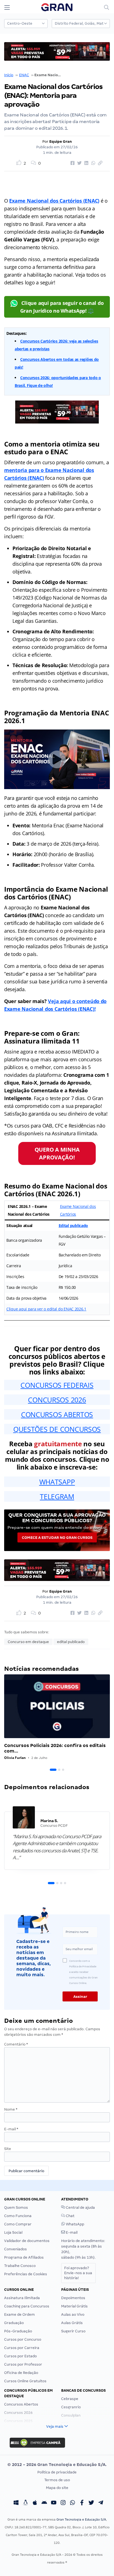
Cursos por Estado (20, 2356)
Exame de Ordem (20, 2314)
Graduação (14, 2323)
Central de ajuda (80, 2208)
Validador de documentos (27, 2241)
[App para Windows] (16, 2503)
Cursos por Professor (23, 2364)
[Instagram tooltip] (63, 2503)
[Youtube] (54, 2503)
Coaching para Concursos (27, 2306)
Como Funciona (18, 2216)
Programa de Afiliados (24, 2257)
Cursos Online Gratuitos (25, 2381)
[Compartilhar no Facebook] (72, 163)
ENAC (24, 75)
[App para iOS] (35, 2503)
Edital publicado (73, 1225)
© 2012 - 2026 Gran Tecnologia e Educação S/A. (57, 2465)
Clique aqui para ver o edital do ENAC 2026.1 (46, 1309)
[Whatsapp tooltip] (72, 2503)
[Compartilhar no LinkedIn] (85, 163)
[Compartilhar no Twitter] (79, 163)
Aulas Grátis (72, 2323)
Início (9, 75)
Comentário (16, 2044)
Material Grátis (74, 2306)
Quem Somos (16, 2208)
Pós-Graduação (18, 2331)
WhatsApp (75, 2224)
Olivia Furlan (15, 1758)
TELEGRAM (57, 1496)
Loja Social (13, 2232)
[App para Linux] (25, 2503)
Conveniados (15, 2249)
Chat (70, 2216)
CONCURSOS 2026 (57, 1400)
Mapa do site (57, 2488)
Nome (11, 2109)
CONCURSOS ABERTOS (57, 1414)
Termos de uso (57, 2480)
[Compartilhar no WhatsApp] (92, 163)
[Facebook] (82, 2503)
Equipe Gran (61, 141)
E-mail (11, 2129)
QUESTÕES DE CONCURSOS (57, 1429)
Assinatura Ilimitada (22, 2298)
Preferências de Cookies (26, 2274)
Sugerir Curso (73, 2331)
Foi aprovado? (78, 2273)
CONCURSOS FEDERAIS (57, 1385)
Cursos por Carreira (22, 2348)
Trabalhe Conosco (20, 2266)
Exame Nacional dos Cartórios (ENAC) (54, 201)
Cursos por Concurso (23, 2339)
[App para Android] (44, 2503)
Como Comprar (18, 2224)
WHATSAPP (57, 1482)
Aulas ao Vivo (73, 2314)
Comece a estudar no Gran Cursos (57, 1538)
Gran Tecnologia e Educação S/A (81, 2519)
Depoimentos (73, 2298)
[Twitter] (91, 2503)
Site (8, 2149)
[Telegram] (101, 2503)
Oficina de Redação (21, 2373)
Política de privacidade (57, 2472)
